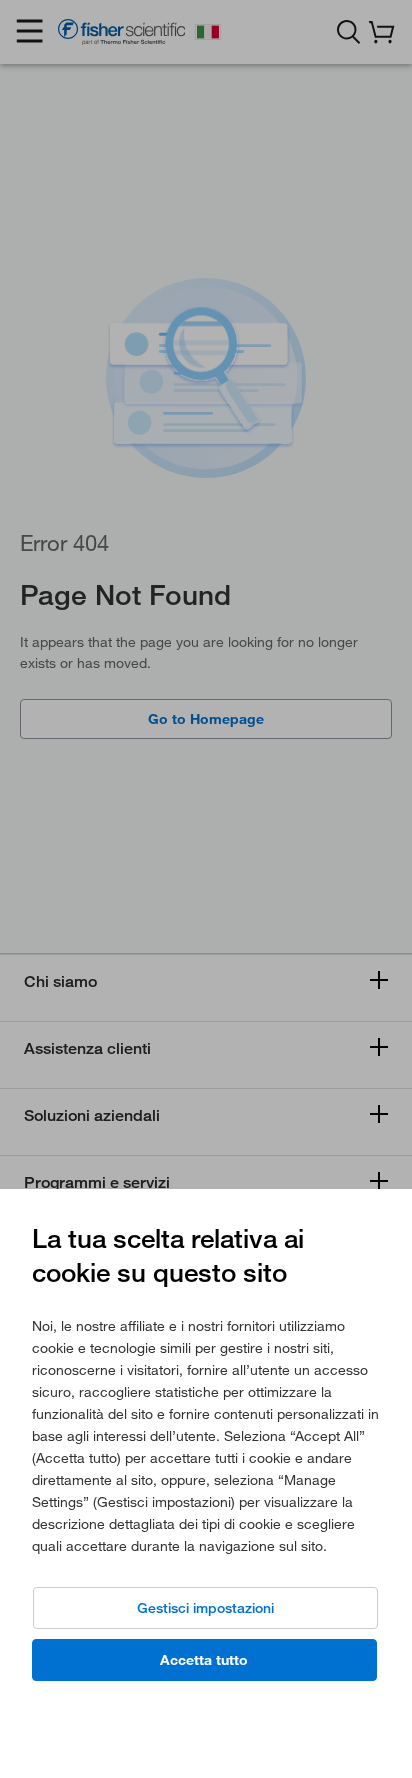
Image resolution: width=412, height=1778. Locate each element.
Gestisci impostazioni (205, 1608)
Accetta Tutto (204, 1660)
